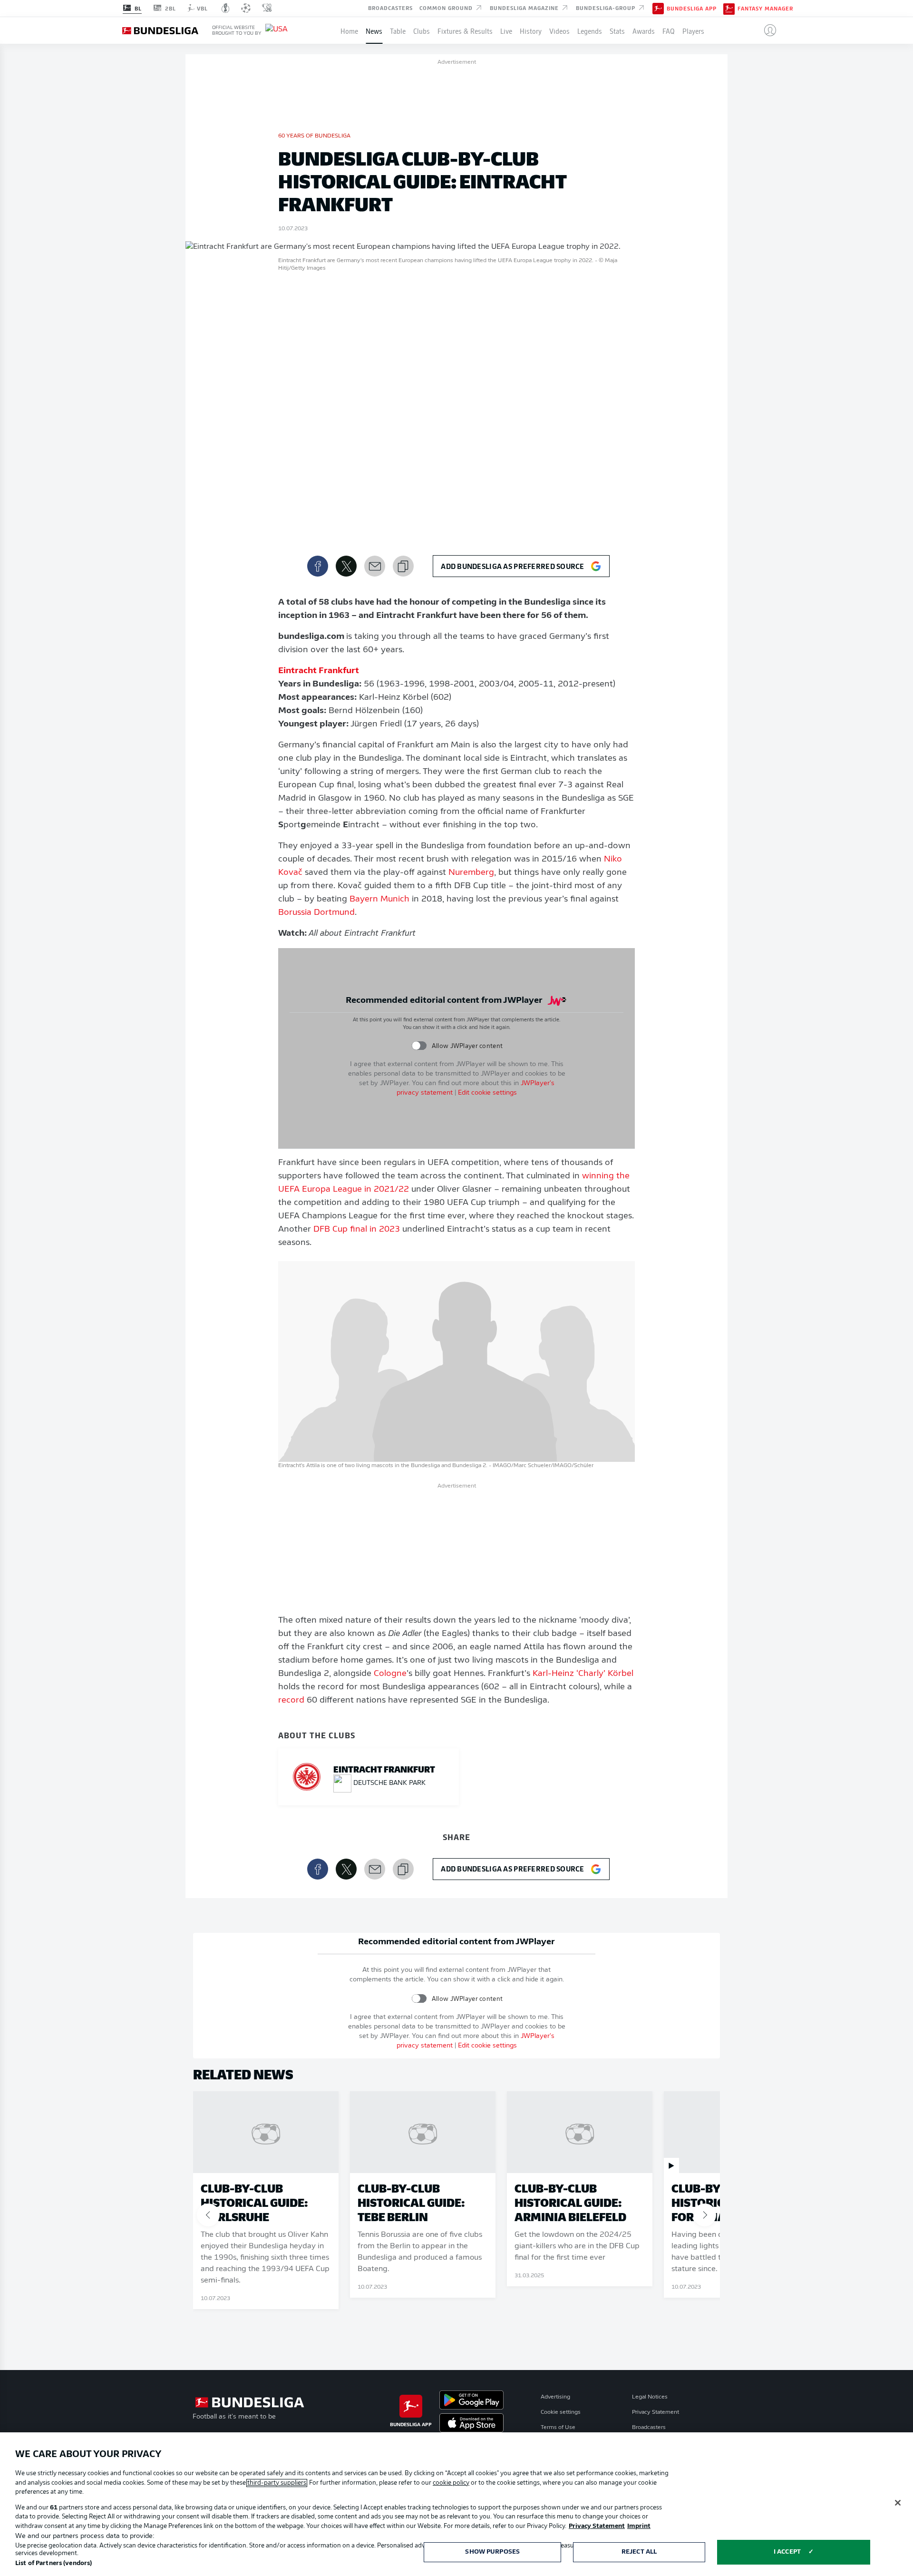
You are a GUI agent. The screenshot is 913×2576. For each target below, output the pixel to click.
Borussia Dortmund (316, 913)
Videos (559, 30)
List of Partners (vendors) (53, 2563)
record (291, 1701)
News (374, 30)
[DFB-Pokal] (226, 8)
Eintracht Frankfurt (319, 671)
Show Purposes (492, 2552)
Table (398, 30)
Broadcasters (390, 8)
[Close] (898, 2503)
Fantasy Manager (765, 9)
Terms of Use (558, 2428)
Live (506, 30)
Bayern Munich (379, 900)
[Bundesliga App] (658, 8)
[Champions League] (246, 8)
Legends (590, 30)
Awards (644, 30)
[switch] (419, 1046)
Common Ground (447, 8)
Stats (617, 30)
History (531, 30)
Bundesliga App (692, 9)
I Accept (787, 2552)
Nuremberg (471, 873)
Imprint (639, 2526)
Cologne (390, 1674)
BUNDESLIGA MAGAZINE (525, 8)
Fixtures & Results (465, 30)
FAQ (669, 30)
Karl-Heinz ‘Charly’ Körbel (583, 1674)
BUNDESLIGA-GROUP (607, 8)
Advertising (555, 2397)
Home (349, 30)
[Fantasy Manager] (729, 8)
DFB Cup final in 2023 (357, 1230)
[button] (766, 30)
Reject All (639, 2552)
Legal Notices (650, 2397)
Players (693, 30)
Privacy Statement (656, 2412)
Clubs (422, 30)
